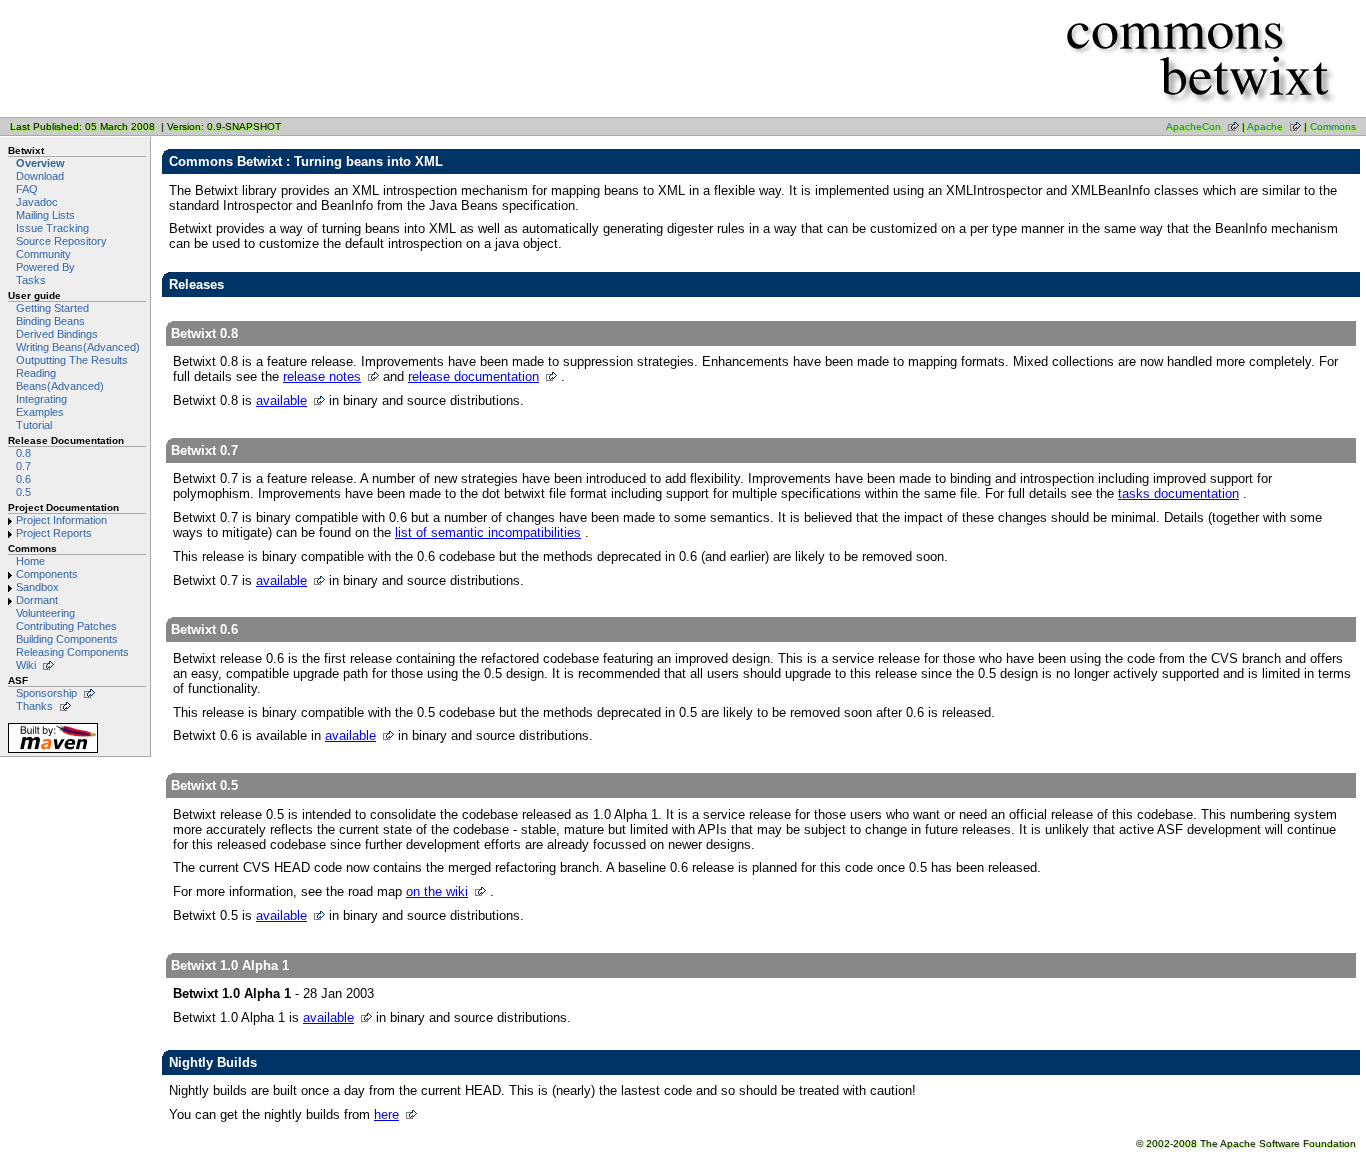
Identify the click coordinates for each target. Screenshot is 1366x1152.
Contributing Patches (66, 626)
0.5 (23, 492)
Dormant (37, 600)
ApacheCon (1193, 126)
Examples (40, 412)
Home (30, 561)
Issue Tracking (52, 228)
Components (47, 574)
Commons (1333, 126)
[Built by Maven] (53, 752)
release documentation (473, 376)
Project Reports (54, 533)
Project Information (61, 520)
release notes (322, 376)
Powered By (45, 267)
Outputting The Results (72, 360)
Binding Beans (50, 321)
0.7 (23, 466)
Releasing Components (72, 652)
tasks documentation (1178, 493)
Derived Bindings (57, 334)
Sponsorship (46, 693)
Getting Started (52, 308)
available (281, 400)
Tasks (31, 280)
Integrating (41, 399)
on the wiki (437, 891)
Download (40, 176)
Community (43, 254)
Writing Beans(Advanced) (78, 347)
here (386, 1114)
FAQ (27, 189)
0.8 (23, 453)
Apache (1265, 126)
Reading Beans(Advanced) (60, 379)
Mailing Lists (45, 215)
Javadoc (37, 202)
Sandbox (37, 587)
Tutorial (34, 425)
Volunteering (45, 613)
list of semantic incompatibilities (488, 532)
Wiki (26, 665)
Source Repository (61, 241)
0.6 (23, 479)
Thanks (34, 706)
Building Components (67, 639)
